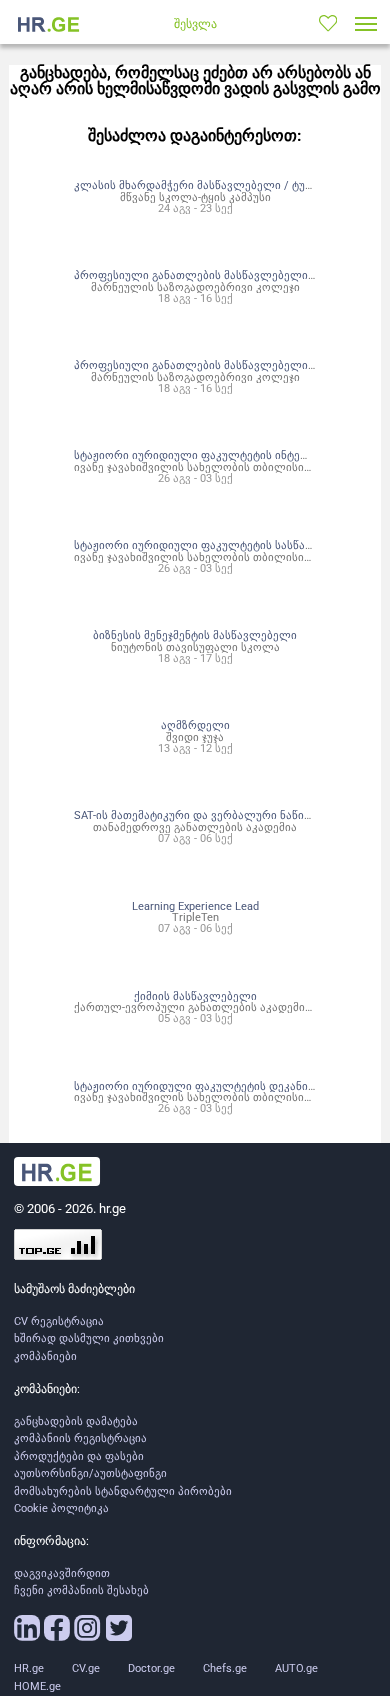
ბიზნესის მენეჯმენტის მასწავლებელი (195, 635)
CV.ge (86, 1668)
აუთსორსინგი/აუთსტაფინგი (90, 1473)
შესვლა (195, 24)
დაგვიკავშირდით (62, 1573)
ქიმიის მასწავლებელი (195, 996)
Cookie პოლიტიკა (61, 1508)
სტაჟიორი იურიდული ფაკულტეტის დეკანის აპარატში (221, 1086)
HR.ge (29, 1668)
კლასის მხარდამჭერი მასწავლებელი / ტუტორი (205, 185)
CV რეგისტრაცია (59, 1321)
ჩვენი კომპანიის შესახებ (81, 1590)
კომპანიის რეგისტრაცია (80, 1438)
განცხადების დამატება (76, 1421)
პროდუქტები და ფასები (79, 1456)
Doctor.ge (151, 1668)
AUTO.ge (296, 1668)
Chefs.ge (225, 1668)
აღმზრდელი (195, 725)
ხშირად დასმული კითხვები (89, 1338)
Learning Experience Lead (195, 906)
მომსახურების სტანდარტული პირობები (123, 1491)
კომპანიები (45, 1356)
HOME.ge (37, 1686)
